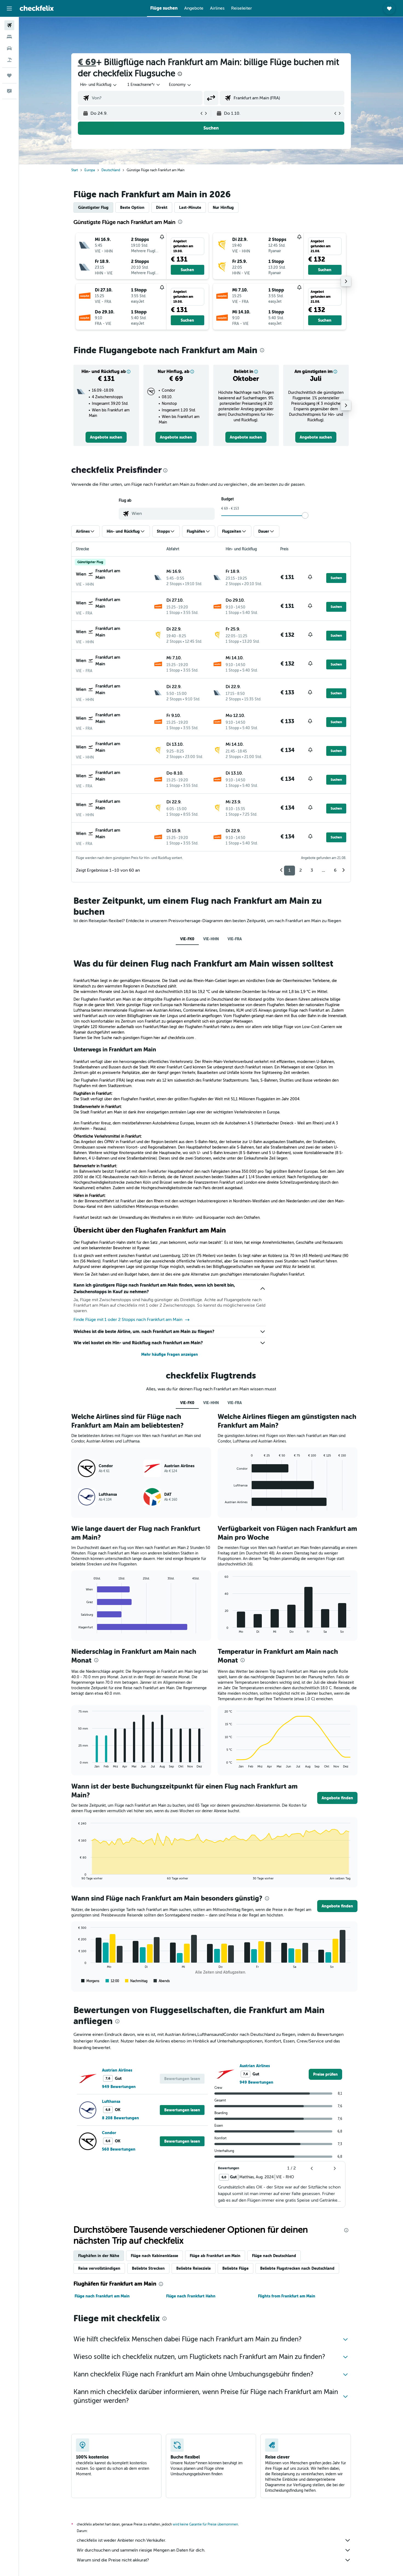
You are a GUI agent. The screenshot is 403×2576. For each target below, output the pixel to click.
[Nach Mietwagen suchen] (9, 48)
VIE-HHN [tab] (211, 939)
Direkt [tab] (162, 207)
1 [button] (290, 870)
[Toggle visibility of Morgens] (90, 1981)
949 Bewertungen (119, 2087)
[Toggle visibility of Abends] (162, 1981)
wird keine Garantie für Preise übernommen (205, 2524)
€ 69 (87, 62)
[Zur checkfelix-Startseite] (37, 8)
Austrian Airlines (117, 2070)
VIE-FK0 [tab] (187, 939)
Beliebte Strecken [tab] (148, 2268)
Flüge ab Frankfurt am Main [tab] (215, 2256)
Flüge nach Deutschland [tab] (274, 2256)
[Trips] (9, 75)
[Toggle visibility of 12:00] (112, 1981)
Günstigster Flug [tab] (93, 207)
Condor (109, 2133)
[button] (9, 9)
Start (75, 170)
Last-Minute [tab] (190, 207)
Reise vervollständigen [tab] (99, 2268)
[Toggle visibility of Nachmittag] (136, 1981)
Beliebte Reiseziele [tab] (194, 2268)
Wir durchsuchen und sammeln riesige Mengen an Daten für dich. (141, 2550)
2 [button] (301, 870)
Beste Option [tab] (132, 207)
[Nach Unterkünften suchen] (9, 37)
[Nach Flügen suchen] (9, 25)
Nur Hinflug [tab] (223, 207)
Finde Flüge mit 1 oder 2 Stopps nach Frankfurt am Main (128, 1320)
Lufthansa (111, 2101)
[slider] (305, 515)
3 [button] (312, 870)
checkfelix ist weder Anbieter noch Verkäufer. (121, 2540)
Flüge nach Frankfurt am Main (102, 2296)
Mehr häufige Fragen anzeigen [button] (170, 1354)
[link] (106, 437)
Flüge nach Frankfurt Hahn (191, 2296)
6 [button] (335, 870)
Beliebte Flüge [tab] (235, 2268)
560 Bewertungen (119, 2149)
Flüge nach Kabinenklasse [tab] (154, 2256)
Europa (90, 170)
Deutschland (111, 170)
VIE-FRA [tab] (235, 939)
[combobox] (99, 85)
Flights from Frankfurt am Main (287, 2296)
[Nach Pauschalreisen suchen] (9, 60)
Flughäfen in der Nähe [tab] (99, 2256)
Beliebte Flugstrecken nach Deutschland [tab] (297, 2268)
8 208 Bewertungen (120, 2118)
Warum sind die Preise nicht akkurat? (113, 2560)
